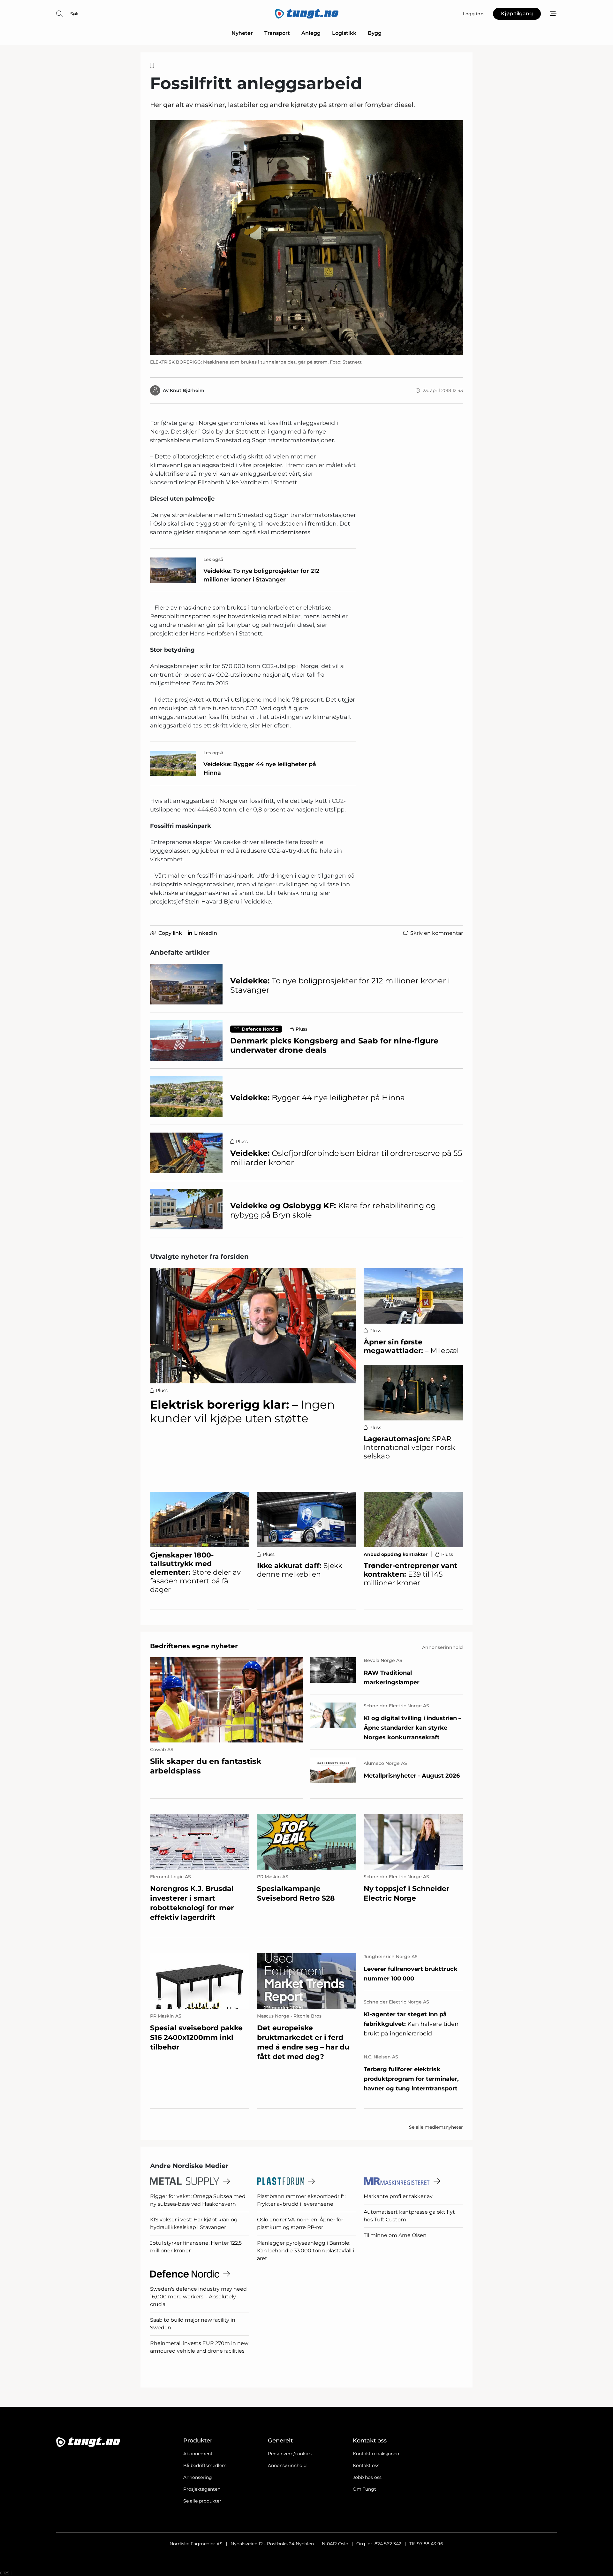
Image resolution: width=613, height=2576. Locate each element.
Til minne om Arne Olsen (395, 2235)
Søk (75, 14)
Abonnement (198, 2454)
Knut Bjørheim (187, 390)
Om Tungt (364, 2489)
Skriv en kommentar (437, 933)
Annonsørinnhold (287, 2465)
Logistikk (344, 33)
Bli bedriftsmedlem (205, 2465)
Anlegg (311, 33)
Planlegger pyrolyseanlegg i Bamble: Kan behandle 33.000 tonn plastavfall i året (306, 2251)
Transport (277, 33)
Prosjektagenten (202, 2489)
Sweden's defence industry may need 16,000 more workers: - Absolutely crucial (198, 2297)
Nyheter (242, 33)
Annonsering (198, 2477)
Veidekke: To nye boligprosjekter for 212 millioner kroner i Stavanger (261, 575)
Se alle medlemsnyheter (436, 2127)
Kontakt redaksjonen (376, 2454)
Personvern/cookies (290, 2454)
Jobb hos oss (367, 2477)
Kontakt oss (366, 2465)
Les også (213, 559)
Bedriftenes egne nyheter (194, 1646)
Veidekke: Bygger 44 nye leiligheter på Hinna (260, 769)
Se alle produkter (202, 2501)
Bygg (375, 33)
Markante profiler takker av (398, 2196)
